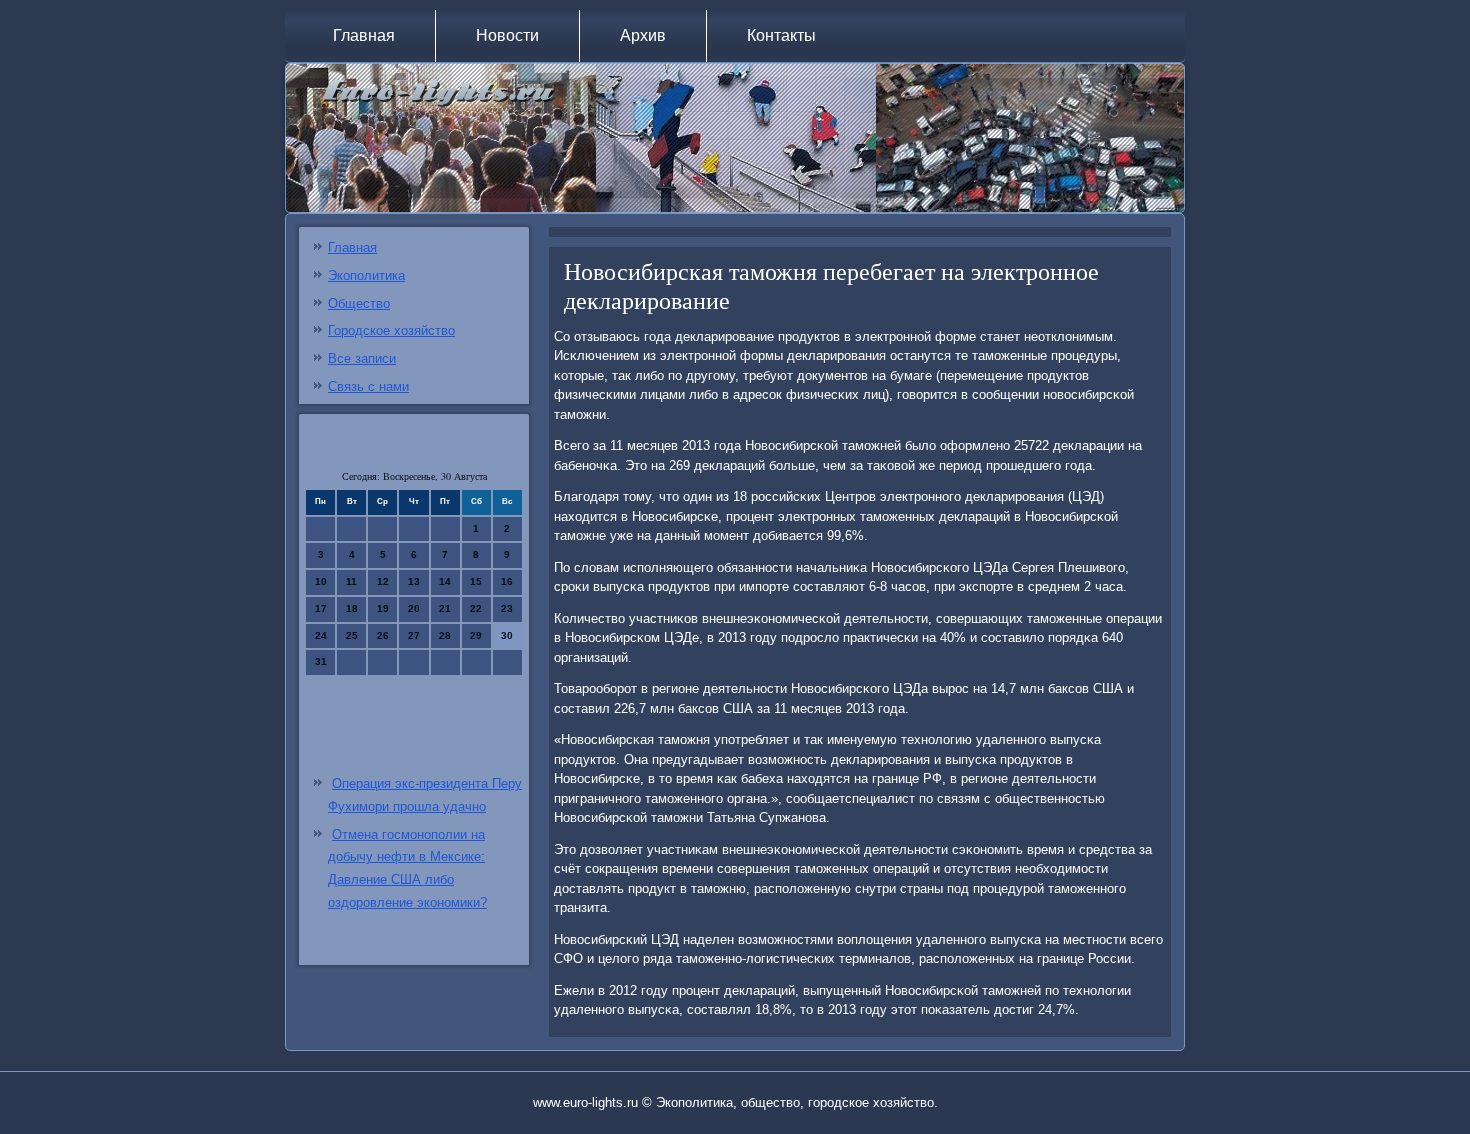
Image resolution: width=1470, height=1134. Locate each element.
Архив (643, 35)
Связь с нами (368, 386)
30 (507, 635)
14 (445, 581)
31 (321, 661)
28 (445, 635)
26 (383, 635)
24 (321, 635)
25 (352, 635)
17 (321, 608)
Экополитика (366, 275)
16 (507, 581)
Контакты (781, 35)
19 (383, 608)
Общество (359, 303)
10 (321, 581)
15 (476, 581)
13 (414, 581)
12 (383, 581)
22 (476, 608)
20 (414, 608)
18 (352, 608)
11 (351, 581)
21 (445, 608)
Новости (507, 35)
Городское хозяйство (391, 330)
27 (414, 635)
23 (507, 608)
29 (476, 635)
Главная (364, 35)
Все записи (362, 358)
